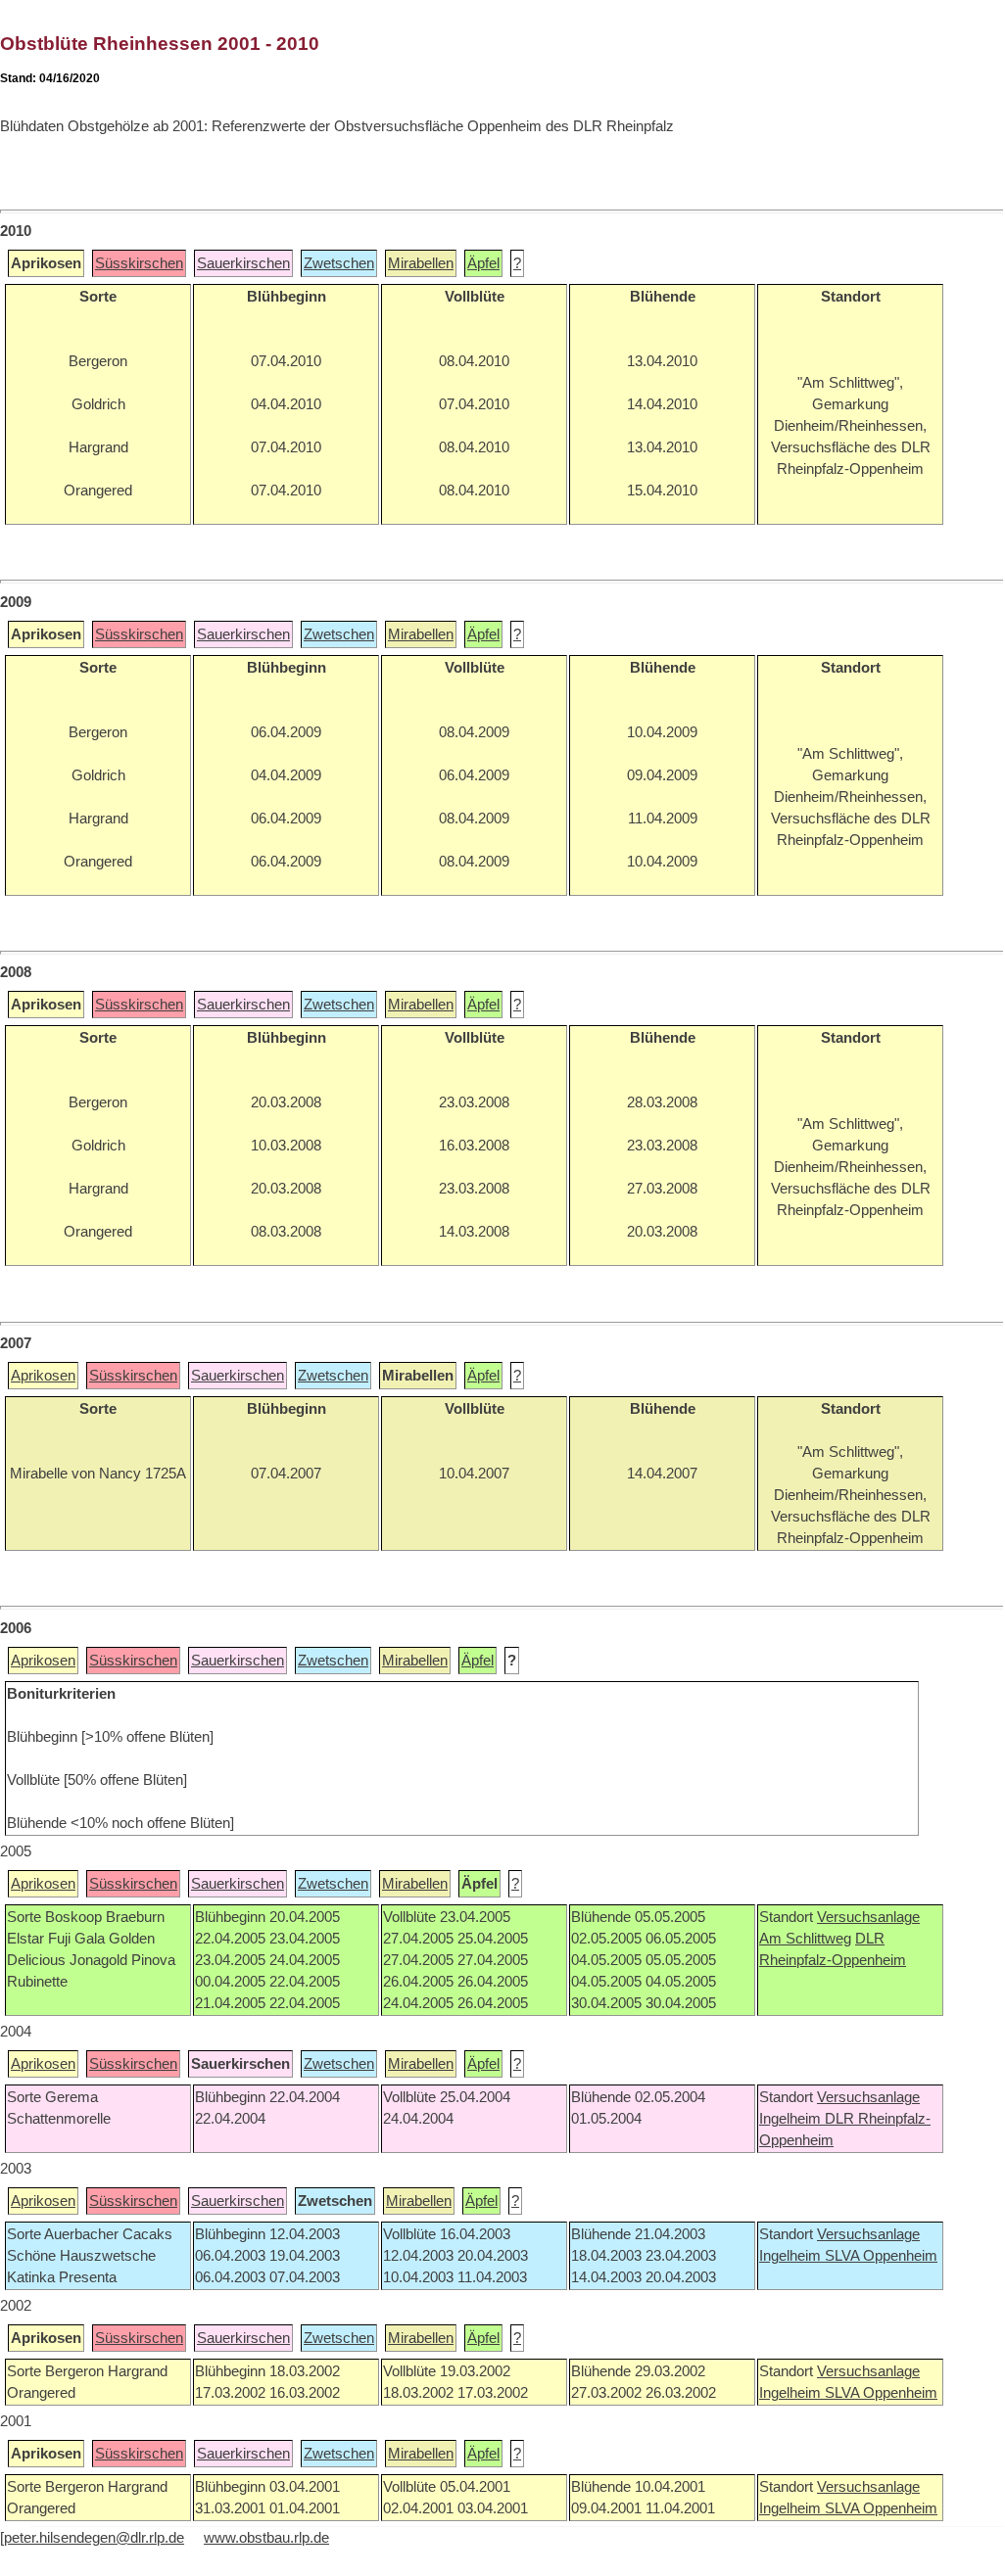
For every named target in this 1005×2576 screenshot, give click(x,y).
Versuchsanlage (868, 1917)
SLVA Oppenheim (881, 2256)
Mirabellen (421, 263)
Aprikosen (43, 1376)
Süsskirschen (139, 263)
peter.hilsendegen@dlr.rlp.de (94, 2538)
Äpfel (483, 263)
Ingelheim (792, 2119)
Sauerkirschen (243, 263)
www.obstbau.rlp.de (266, 2538)
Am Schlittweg (805, 1939)
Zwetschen (339, 263)
